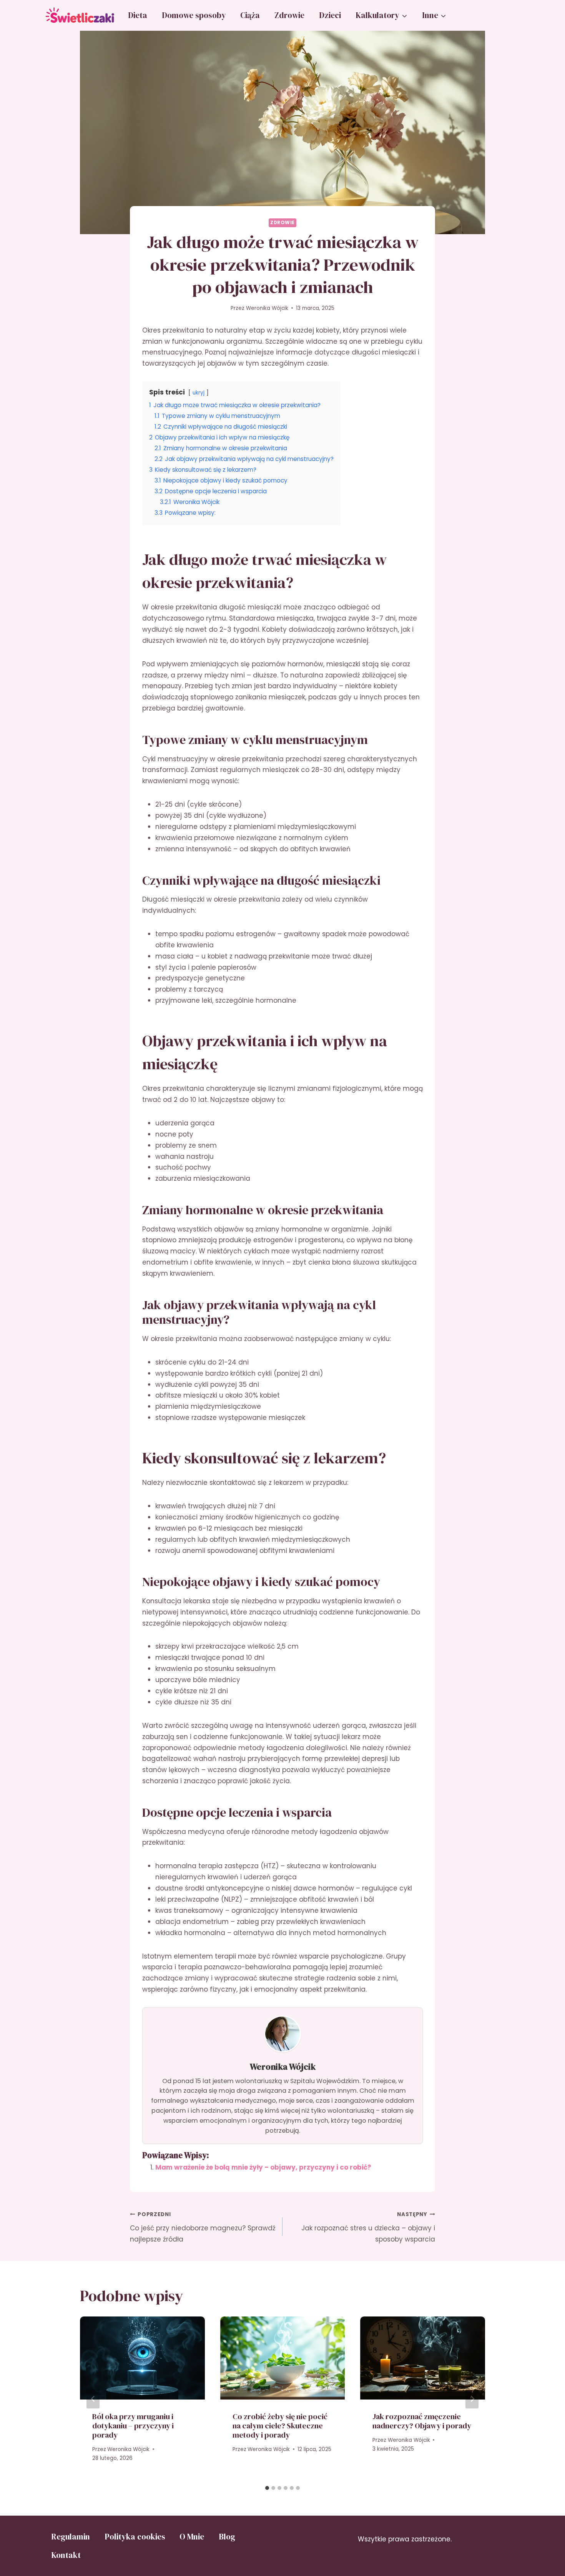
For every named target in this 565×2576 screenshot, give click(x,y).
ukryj (199, 393)
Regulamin (71, 2537)
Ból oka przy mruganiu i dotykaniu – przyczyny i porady (133, 2426)
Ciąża (250, 15)
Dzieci (330, 15)
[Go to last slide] (93, 2399)
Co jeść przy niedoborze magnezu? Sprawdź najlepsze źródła (203, 2227)
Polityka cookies (135, 2537)
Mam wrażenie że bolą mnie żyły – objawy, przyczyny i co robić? (263, 2167)
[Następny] (472, 2399)
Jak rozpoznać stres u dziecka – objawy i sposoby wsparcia (368, 2227)
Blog (227, 2537)
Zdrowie (289, 15)
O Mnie (192, 2537)
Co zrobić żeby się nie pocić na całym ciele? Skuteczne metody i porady (280, 2426)
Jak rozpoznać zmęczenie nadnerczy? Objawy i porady (422, 2421)
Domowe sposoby (194, 15)
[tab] (267, 2488)
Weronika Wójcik (267, 308)
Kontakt (66, 2555)
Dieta (138, 15)
